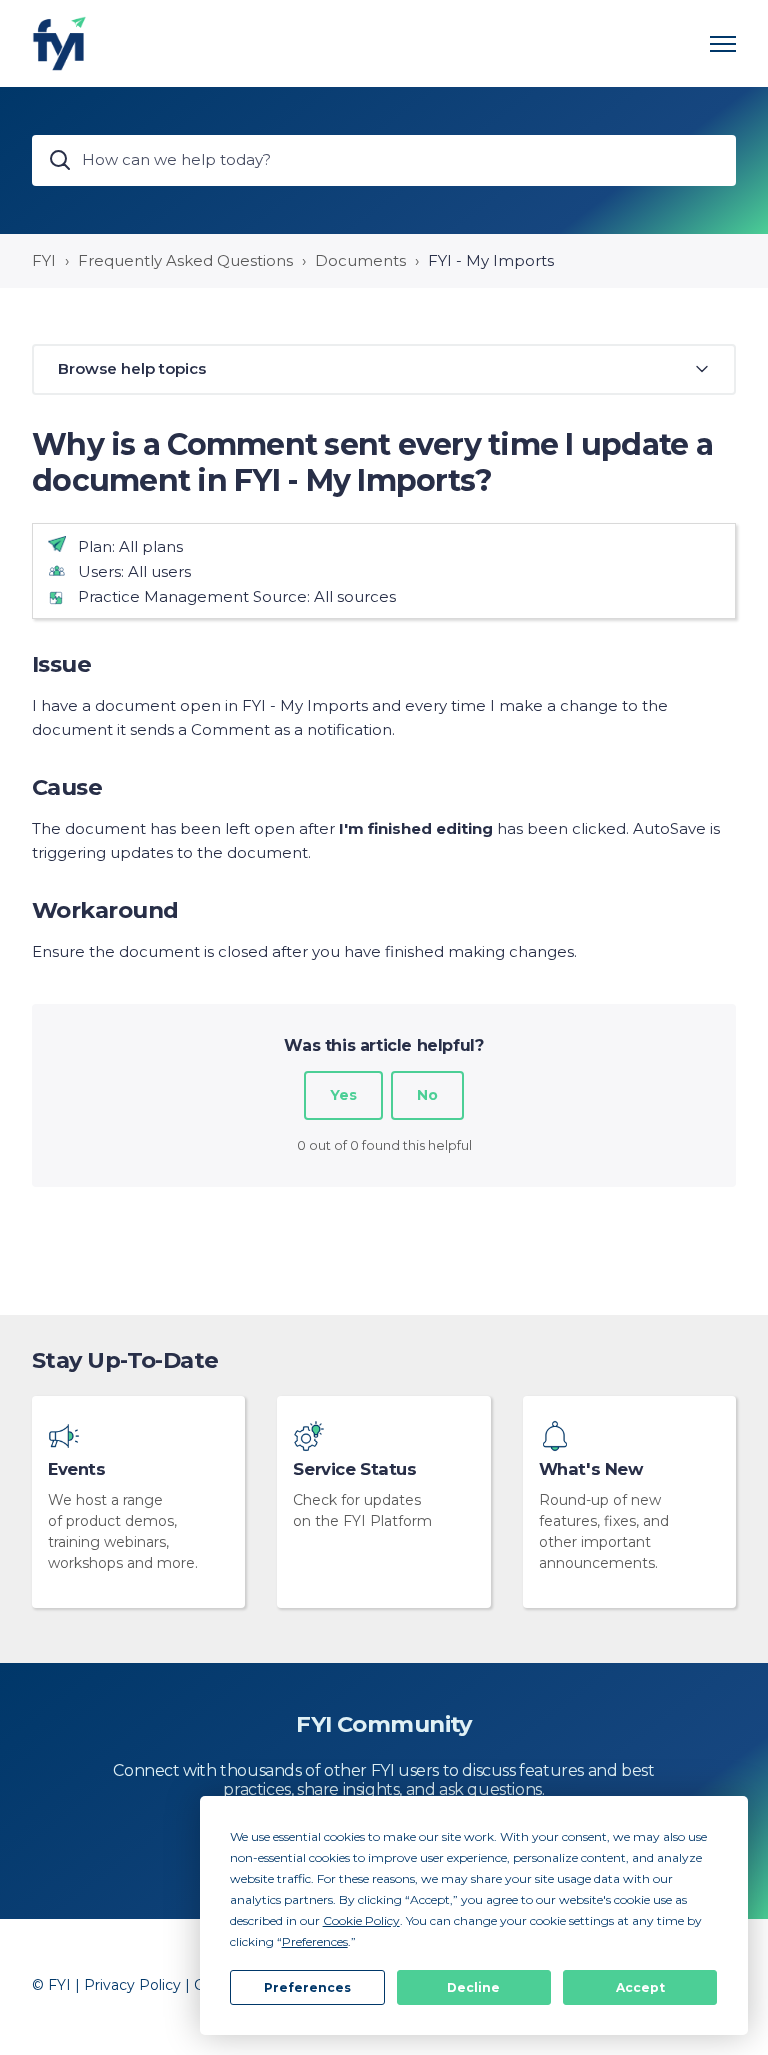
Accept (640, 1987)
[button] (384, 369)
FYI (44, 260)
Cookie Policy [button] (361, 1920)
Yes (343, 1095)
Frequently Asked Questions (185, 260)
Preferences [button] (315, 1941)
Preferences (307, 1987)
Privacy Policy (132, 1985)
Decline (473, 1987)
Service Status (354, 1469)
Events (77, 1469)
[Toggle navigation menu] (723, 44)
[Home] (59, 43)
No (427, 1095)
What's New (591, 1469)
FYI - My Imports (491, 260)
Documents (360, 260)
